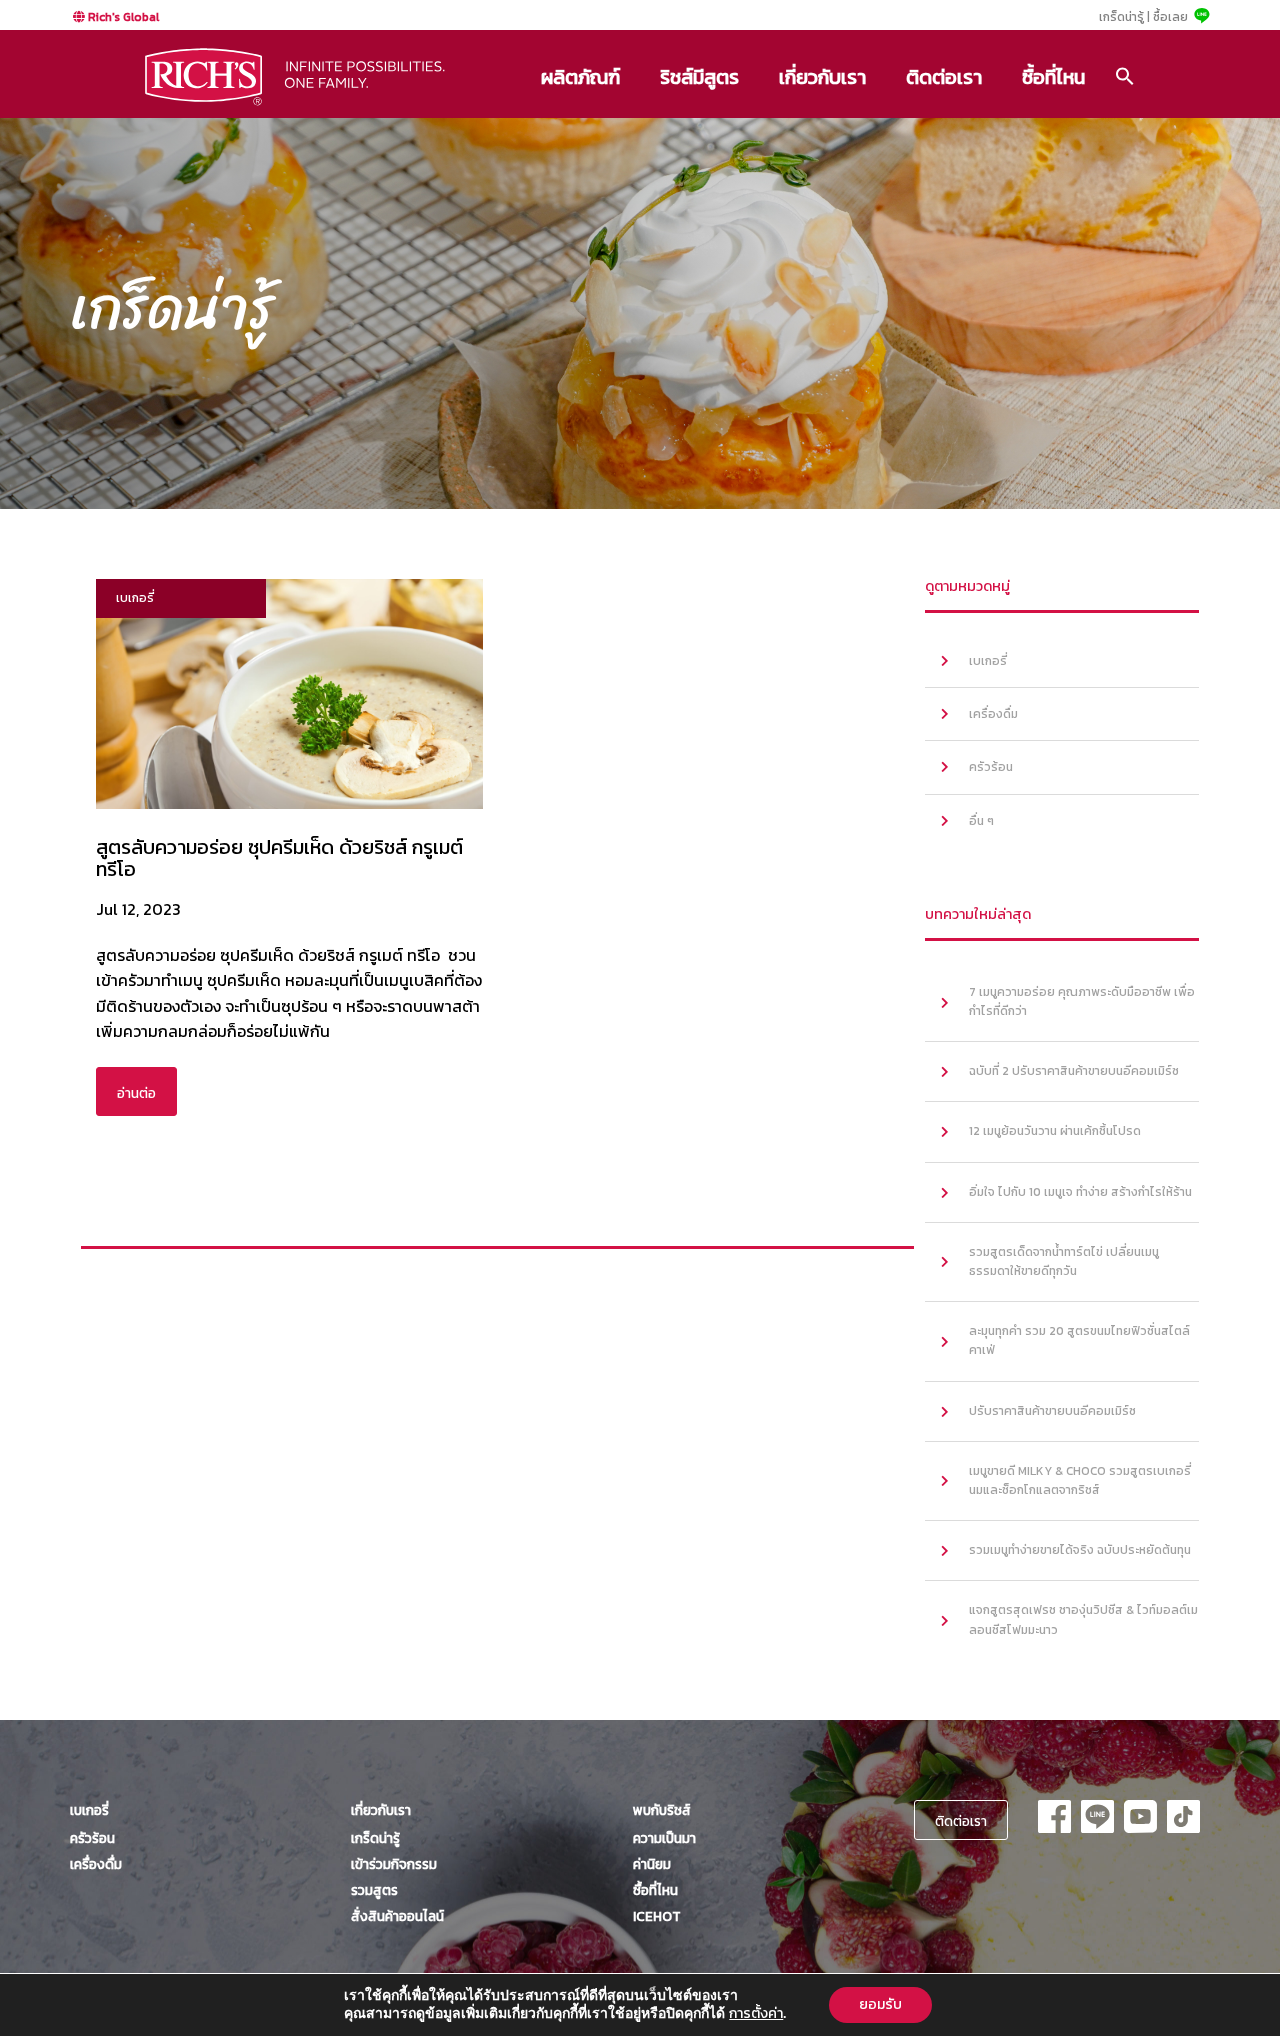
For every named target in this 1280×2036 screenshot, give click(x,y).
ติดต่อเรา (944, 77)
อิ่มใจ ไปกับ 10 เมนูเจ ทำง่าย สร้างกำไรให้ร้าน (1080, 1192)
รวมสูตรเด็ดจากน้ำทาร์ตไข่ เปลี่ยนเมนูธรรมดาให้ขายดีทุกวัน (1064, 1261)
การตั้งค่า (756, 2014)
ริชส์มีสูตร (699, 77)
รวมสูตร (374, 1890)
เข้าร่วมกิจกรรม (394, 1864)
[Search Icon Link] (1125, 76)
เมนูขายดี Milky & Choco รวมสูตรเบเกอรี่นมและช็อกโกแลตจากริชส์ (1080, 1480)
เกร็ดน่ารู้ (375, 1838)
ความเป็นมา (664, 1838)
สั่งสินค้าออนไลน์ (397, 1916)
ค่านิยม (652, 1864)
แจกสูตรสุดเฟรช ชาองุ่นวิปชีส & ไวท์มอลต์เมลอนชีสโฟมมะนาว (1083, 1619)
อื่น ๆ (981, 821)
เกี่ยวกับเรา (822, 77)
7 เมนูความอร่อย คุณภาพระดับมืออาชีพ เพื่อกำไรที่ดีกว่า (1082, 1001)
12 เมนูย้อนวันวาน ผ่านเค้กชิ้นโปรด (1055, 1131)
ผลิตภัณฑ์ (580, 77)
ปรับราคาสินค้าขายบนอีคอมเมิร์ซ (1052, 1411)
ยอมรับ (880, 2004)
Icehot (657, 1916)
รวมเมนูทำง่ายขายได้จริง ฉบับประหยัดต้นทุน (1080, 1550)
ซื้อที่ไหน (1053, 77)
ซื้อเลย (1170, 17)
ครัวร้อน (991, 767)
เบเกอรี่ (988, 661)
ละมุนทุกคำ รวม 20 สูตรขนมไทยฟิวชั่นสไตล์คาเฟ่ (1079, 1340)
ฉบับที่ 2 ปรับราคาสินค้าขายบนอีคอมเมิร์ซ (1074, 1071)
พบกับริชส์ (662, 1810)
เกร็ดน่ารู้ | (1124, 17)
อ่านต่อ (136, 1093)
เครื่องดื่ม (993, 714)
